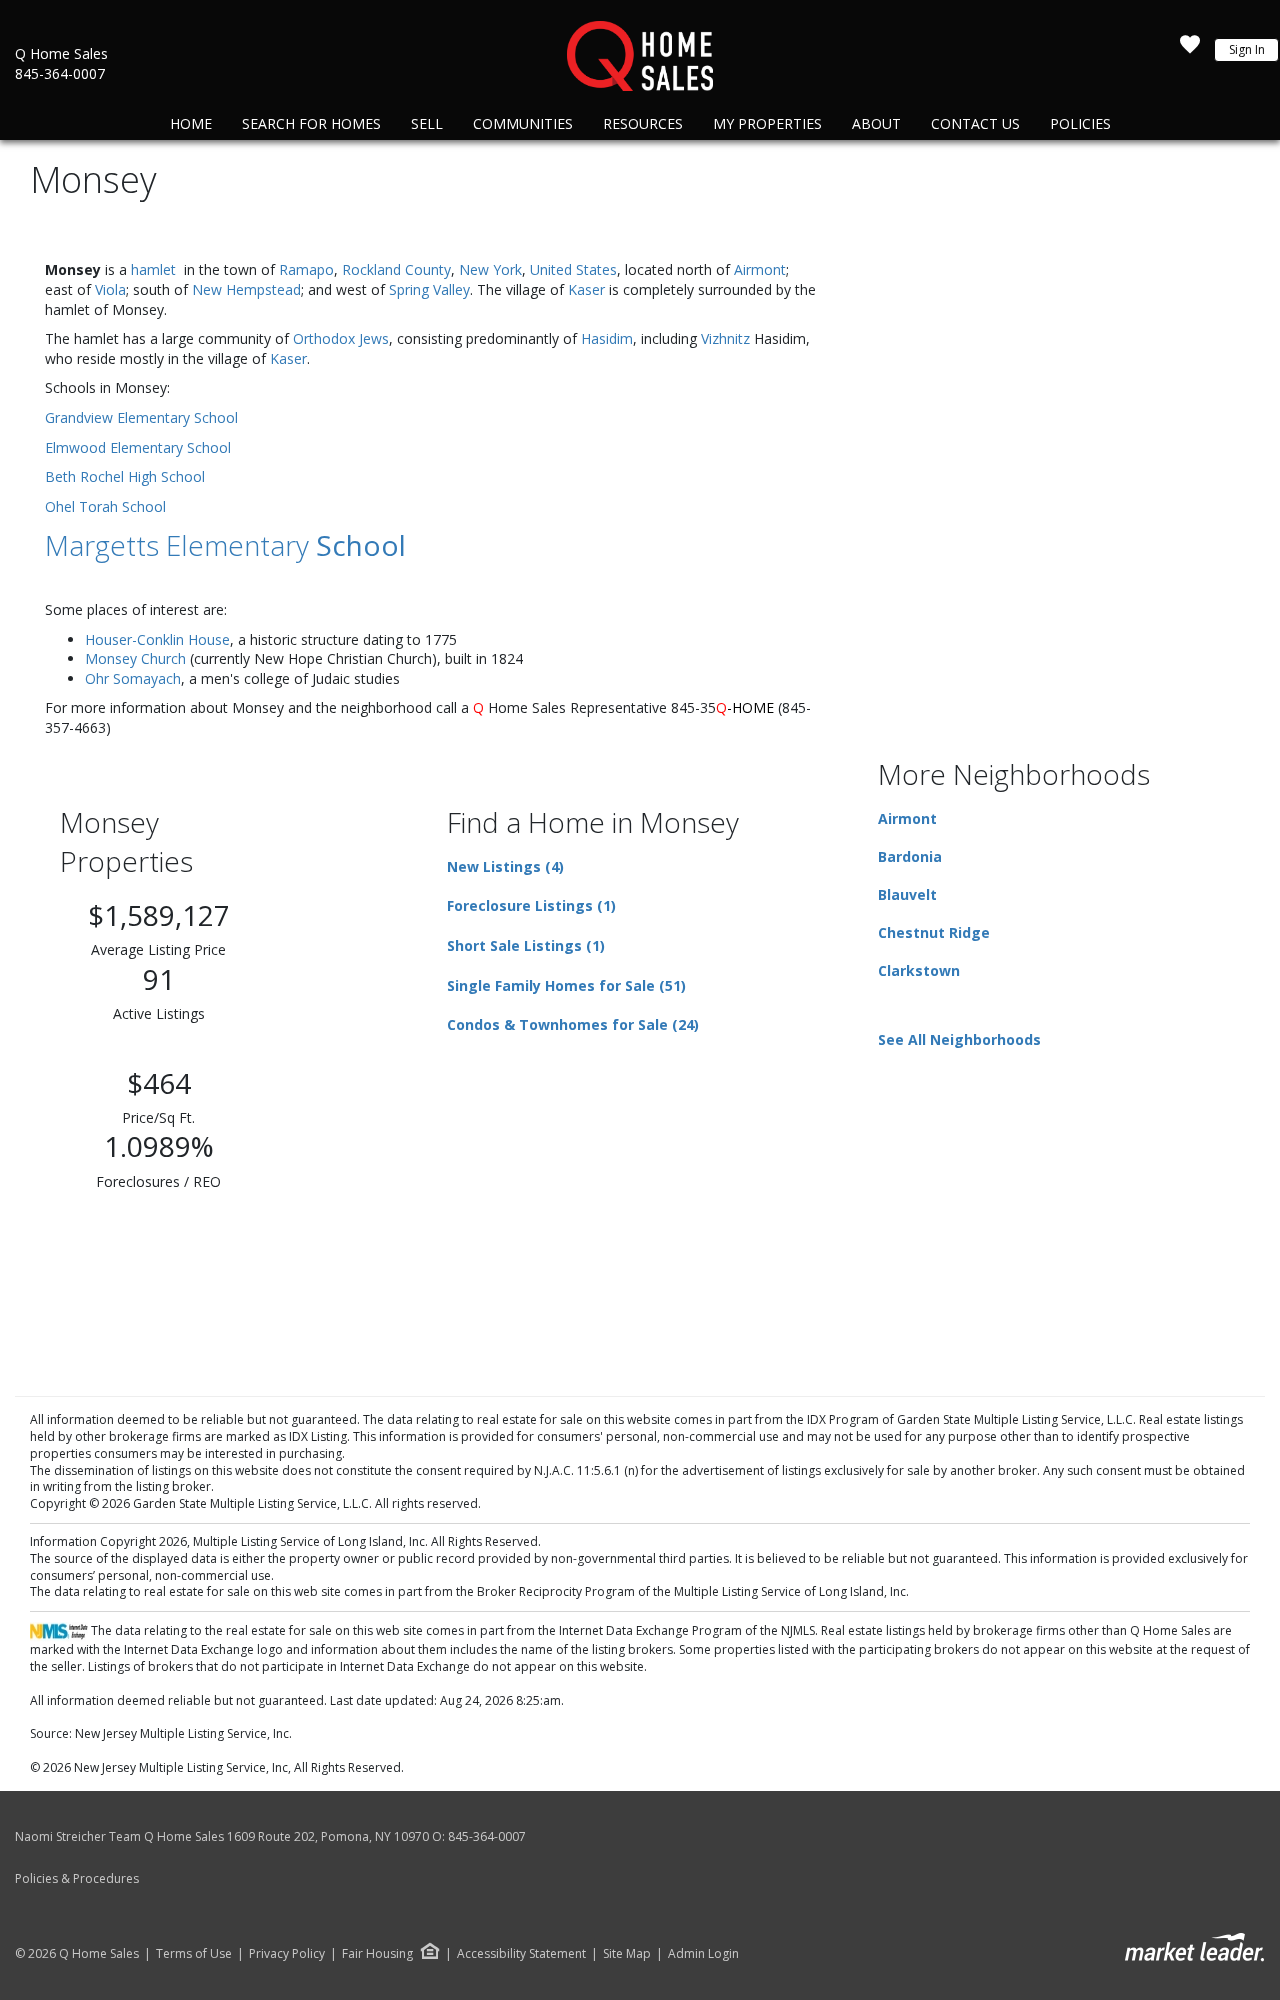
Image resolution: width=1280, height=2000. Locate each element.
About (876, 123)
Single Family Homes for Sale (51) (566, 985)
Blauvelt (907, 894)
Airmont (760, 269)
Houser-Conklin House (157, 639)
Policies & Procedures (77, 1878)
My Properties (767, 123)
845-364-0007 (60, 73)
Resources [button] (643, 123)
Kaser (586, 289)
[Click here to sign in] (1190, 50)
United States (573, 269)
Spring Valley (429, 289)
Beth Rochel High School (125, 476)
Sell (427, 123)
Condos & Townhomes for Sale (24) (573, 1024)
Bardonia (910, 856)
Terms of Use (194, 1954)
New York (490, 269)
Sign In (1247, 49)
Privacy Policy (287, 1954)
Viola (110, 289)
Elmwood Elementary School (138, 447)
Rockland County (396, 269)
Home (191, 123)
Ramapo (306, 269)
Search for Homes (311, 123)
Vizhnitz (725, 338)
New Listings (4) (505, 866)
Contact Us (975, 123)
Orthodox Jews (341, 338)
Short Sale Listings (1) (526, 945)
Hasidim (607, 338)
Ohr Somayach (133, 678)
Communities (523, 123)
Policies (1080, 123)
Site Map (627, 1954)
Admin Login (703, 1954)
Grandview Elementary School (141, 417)
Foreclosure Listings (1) (531, 905)
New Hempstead (246, 289)
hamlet (153, 269)
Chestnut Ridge (934, 932)
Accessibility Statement (521, 1954)
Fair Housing (377, 1953)
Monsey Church (135, 658)
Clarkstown (919, 970)
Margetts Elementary (225, 545)
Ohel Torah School (105, 506)
